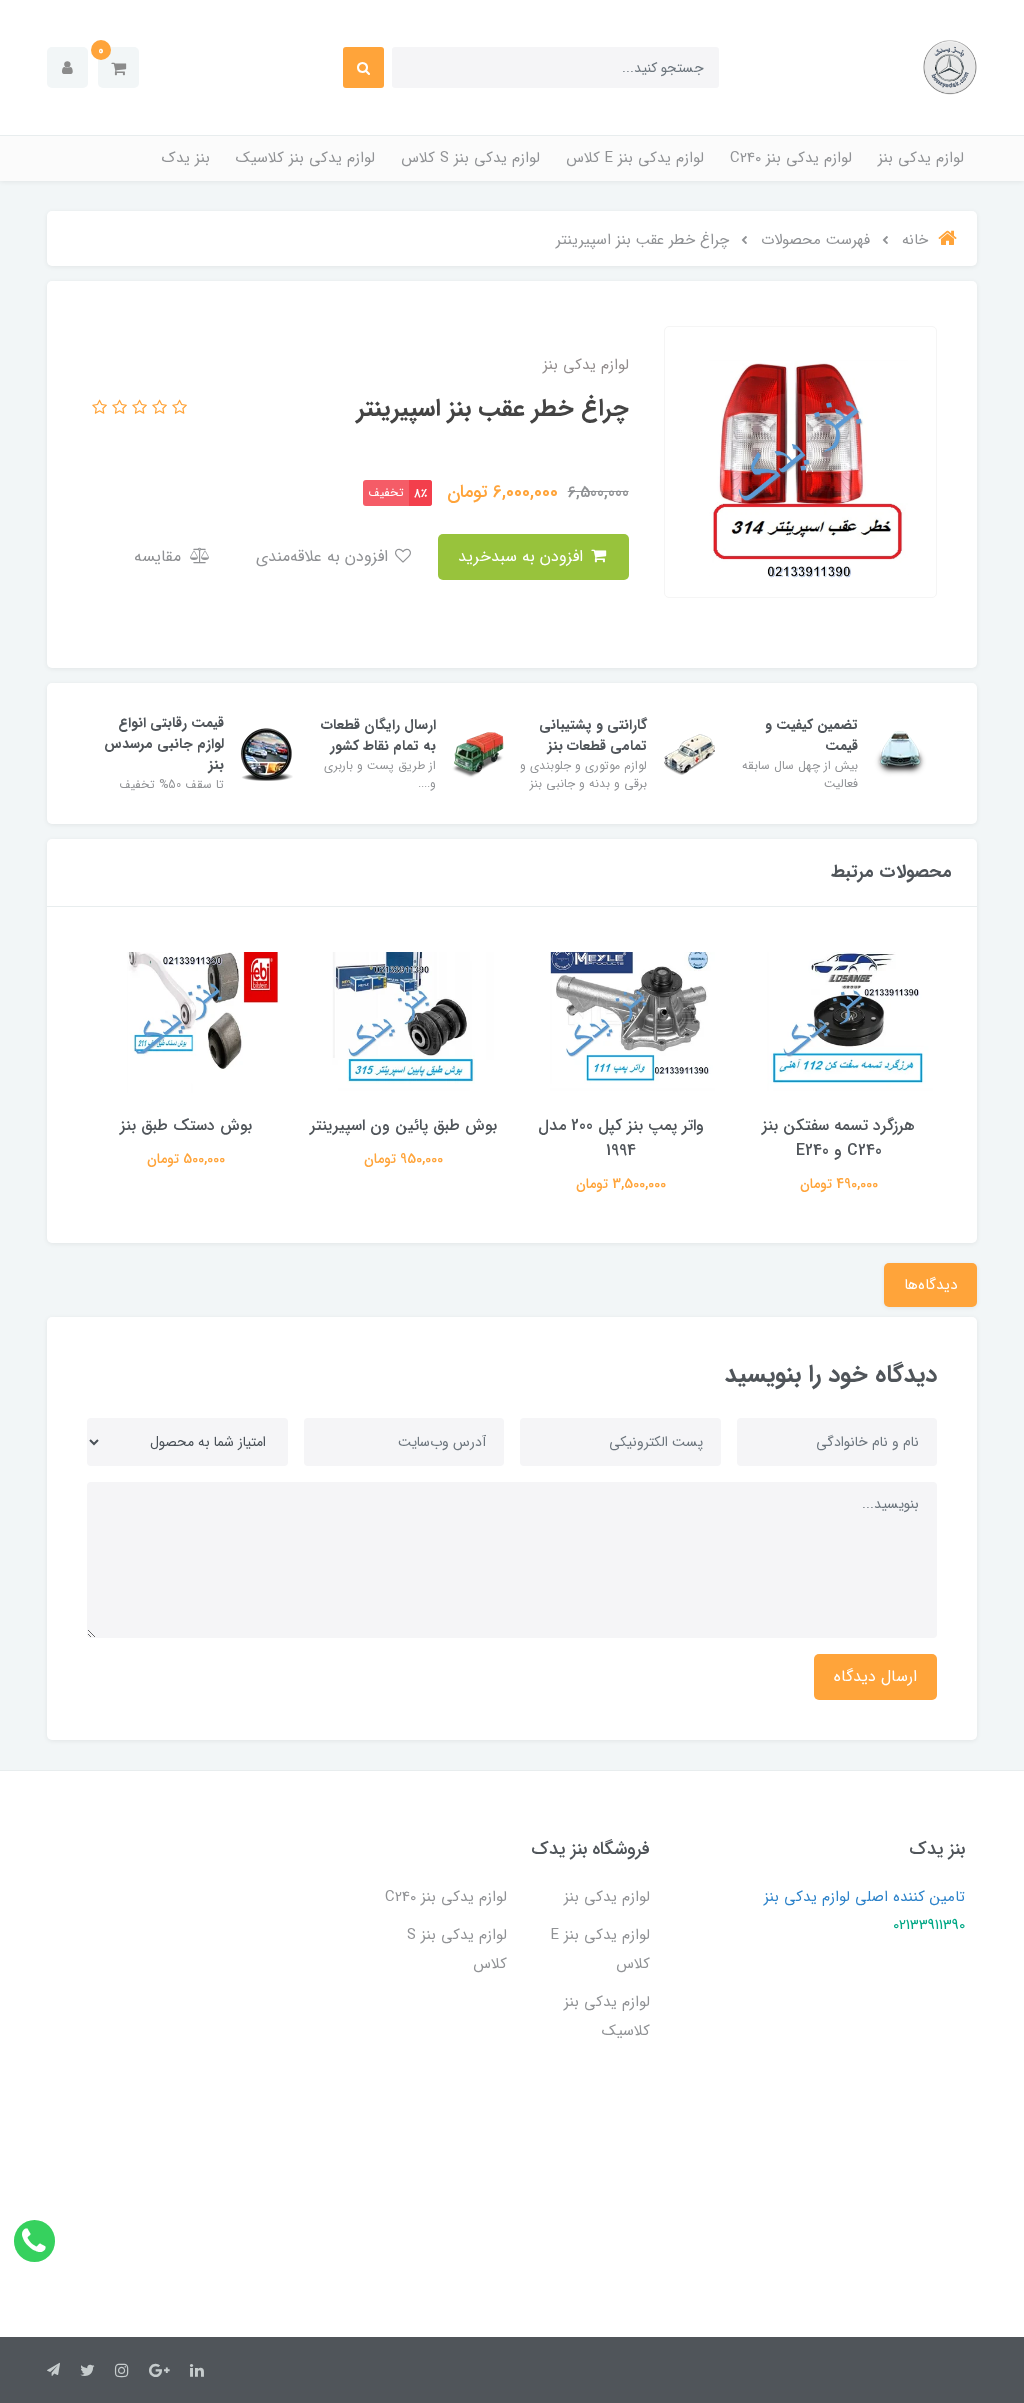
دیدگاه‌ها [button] (930, 1285)
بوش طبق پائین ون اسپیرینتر (403, 1125)
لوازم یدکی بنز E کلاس (635, 158)
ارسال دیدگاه (875, 1676)
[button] (118, 67)
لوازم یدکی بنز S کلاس (470, 158)
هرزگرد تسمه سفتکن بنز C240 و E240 (838, 1138)
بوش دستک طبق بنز (186, 1125)
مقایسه (160, 556)
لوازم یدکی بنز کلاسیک (305, 158)
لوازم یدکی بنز (921, 158)
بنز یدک (186, 158)
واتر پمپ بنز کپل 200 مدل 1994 (621, 1138)
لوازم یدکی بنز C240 (791, 158)
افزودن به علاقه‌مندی (324, 556)
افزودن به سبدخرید (523, 556)
